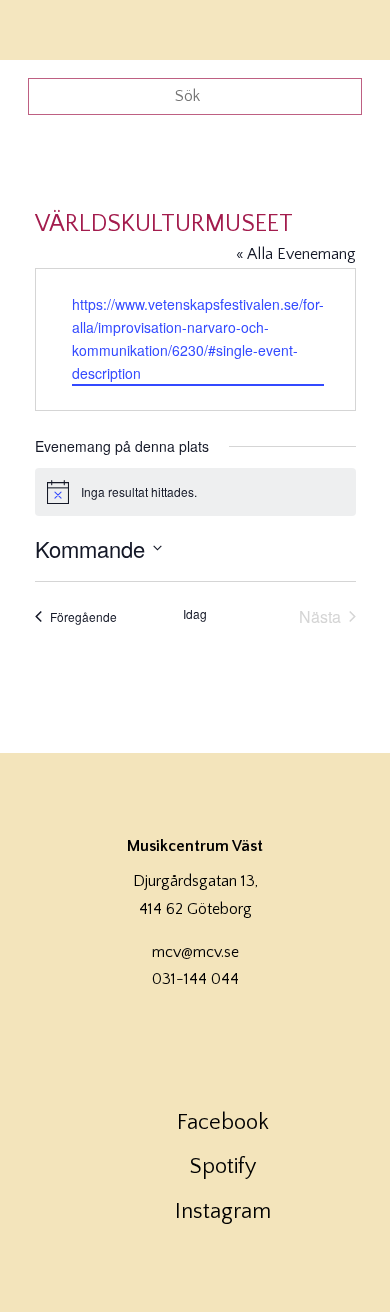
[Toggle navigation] (348, 27)
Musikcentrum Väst (73, 27)
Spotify (223, 1166)
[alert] (195, 492)
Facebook (223, 1122)
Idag (195, 614)
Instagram (223, 1211)
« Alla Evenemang (296, 254)
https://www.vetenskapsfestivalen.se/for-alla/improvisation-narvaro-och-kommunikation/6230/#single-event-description (198, 338)
